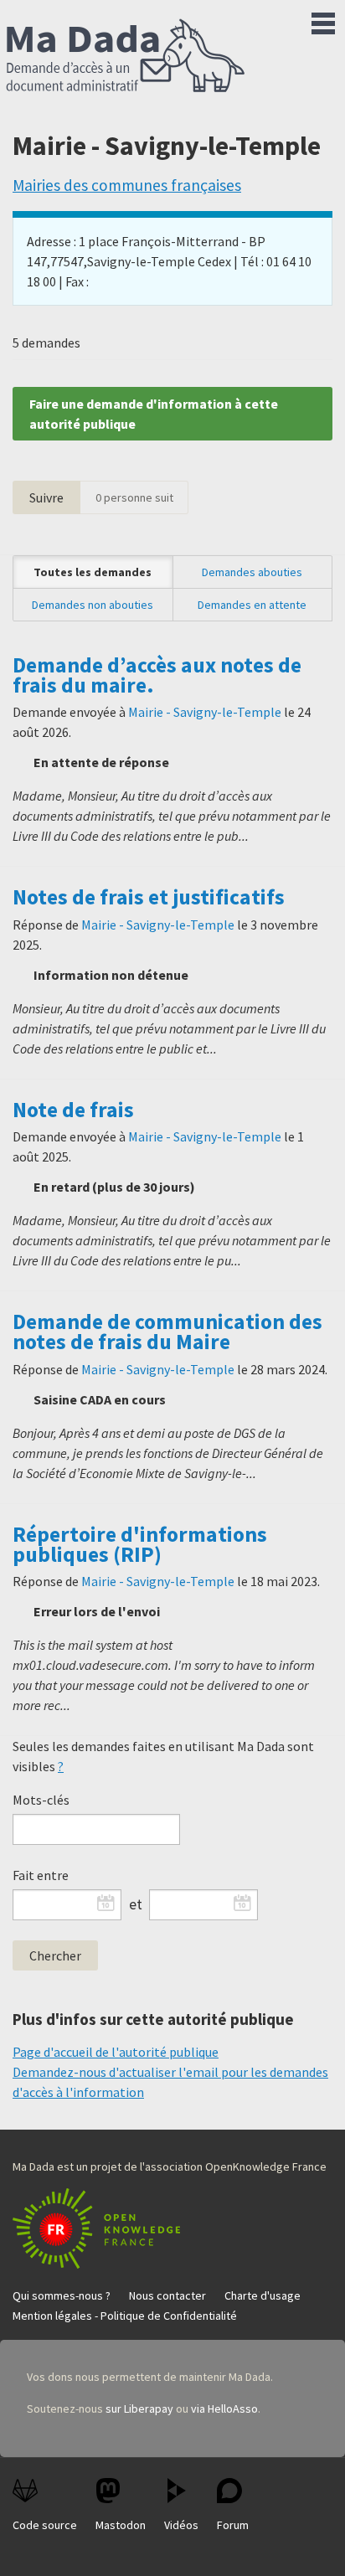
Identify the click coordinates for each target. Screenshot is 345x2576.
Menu (323, 20)
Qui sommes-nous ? (62, 2295)
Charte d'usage (263, 2295)
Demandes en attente (252, 605)
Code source (45, 2525)
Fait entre (41, 1875)
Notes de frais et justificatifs (149, 897)
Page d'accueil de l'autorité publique (116, 2052)
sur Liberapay (139, 2409)
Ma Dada (126, 57)
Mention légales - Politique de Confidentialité (125, 2316)
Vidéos (181, 2525)
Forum (233, 2525)
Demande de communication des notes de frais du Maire (167, 1332)
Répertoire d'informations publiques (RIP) (140, 1544)
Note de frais (73, 1110)
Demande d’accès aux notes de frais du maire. (157, 675)
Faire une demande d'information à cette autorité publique (154, 414)
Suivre (46, 497)
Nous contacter (167, 2295)
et (136, 1904)
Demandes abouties (252, 572)
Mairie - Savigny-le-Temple (205, 712)
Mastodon (121, 2525)
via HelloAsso (224, 2409)
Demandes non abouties (93, 605)
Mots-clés (41, 1800)
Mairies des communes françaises (127, 185)
